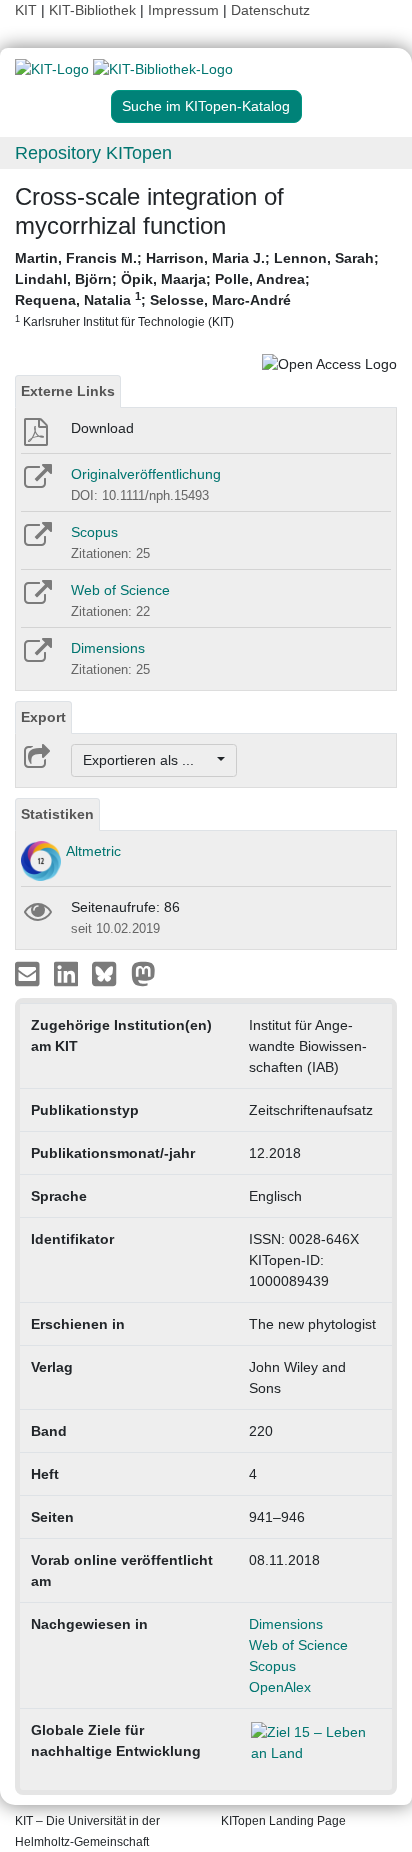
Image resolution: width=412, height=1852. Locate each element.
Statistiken (57, 814)
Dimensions (108, 648)
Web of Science (120, 590)
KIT (26, 10)
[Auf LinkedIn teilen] (68, 973)
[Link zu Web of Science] (36, 599)
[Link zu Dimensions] (36, 657)
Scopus (94, 532)
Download (102, 428)
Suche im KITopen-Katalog (206, 106)
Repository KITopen (93, 153)
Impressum (183, 10)
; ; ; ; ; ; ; (197, 289)
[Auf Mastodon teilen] (143, 973)
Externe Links (68, 391)
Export (43, 717)
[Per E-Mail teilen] (29, 973)
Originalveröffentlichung (146, 474)
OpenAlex (280, 1687)
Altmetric (93, 851)
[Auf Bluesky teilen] (109, 973)
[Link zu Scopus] (36, 541)
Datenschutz (270, 10)
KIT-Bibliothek (94, 10)
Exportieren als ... (148, 760)
